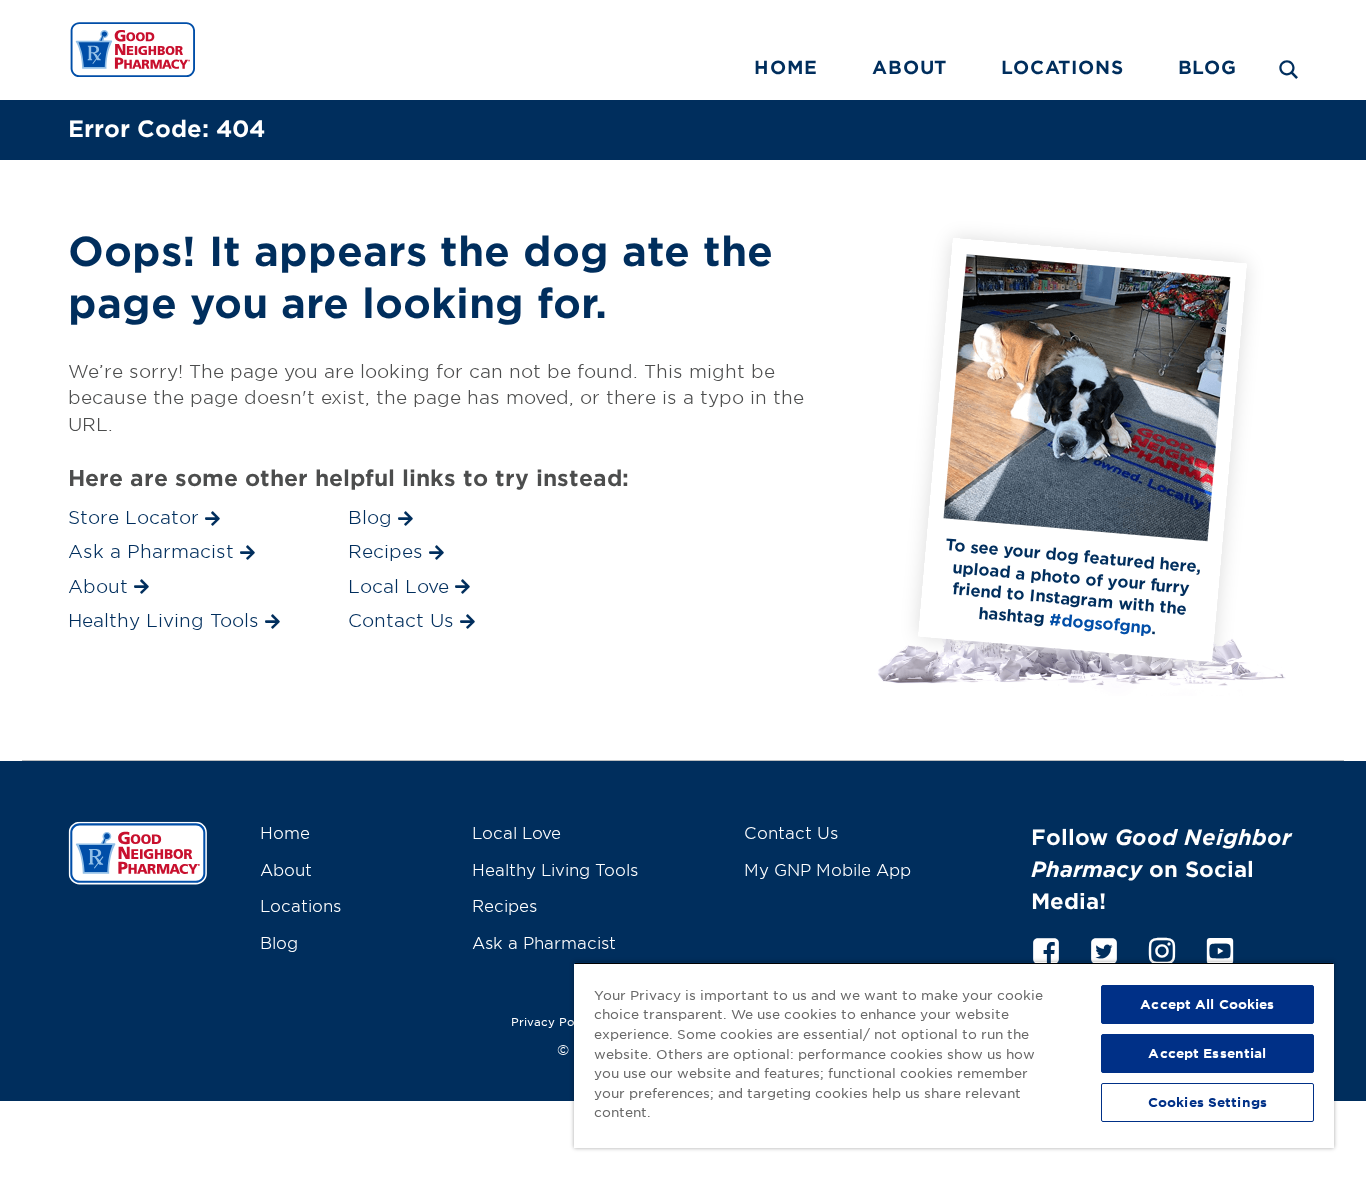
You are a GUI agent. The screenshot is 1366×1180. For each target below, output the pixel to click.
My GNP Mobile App (827, 869)
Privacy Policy (553, 1021)
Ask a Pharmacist (544, 942)
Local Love (516, 832)
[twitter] (1104, 948)
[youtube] (1220, 948)
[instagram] (1162, 948)
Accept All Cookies (1207, 1004)
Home (786, 67)
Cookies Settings (1207, 1102)
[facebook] (1046, 948)
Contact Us (791, 832)
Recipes (504, 905)
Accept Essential (1207, 1053)
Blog (1207, 67)
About (909, 67)
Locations (1062, 67)
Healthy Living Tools (555, 869)
